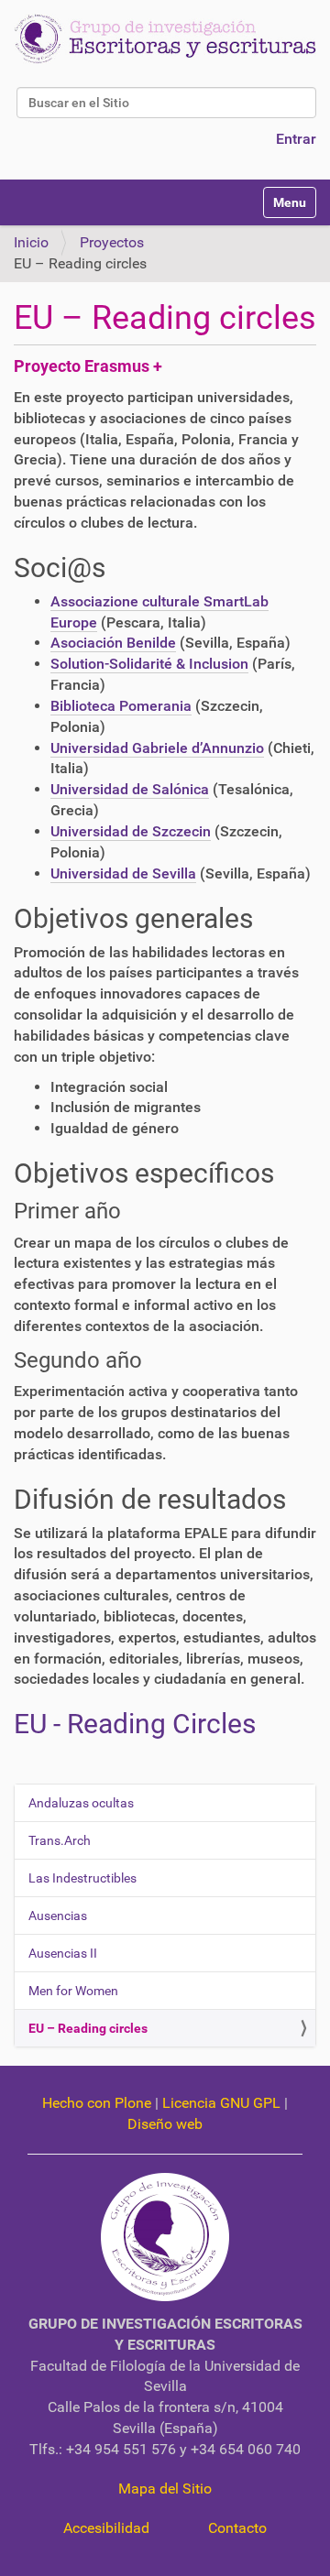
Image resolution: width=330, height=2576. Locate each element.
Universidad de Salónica (130, 789)
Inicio (31, 242)
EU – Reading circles (88, 2028)
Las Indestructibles (82, 1878)
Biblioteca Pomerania (121, 706)
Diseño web (165, 2124)
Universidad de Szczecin (131, 831)
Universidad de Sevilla (123, 873)
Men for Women (73, 1991)
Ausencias (58, 1916)
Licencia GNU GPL (221, 2103)
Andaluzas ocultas (81, 1803)
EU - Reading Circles (135, 1724)
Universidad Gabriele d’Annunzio (157, 748)
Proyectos (112, 242)
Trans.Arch (60, 1840)
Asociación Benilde (113, 643)
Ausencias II (63, 1953)
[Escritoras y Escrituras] (165, 39)
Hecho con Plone (97, 2103)
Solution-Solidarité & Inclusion (149, 664)
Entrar (296, 139)
